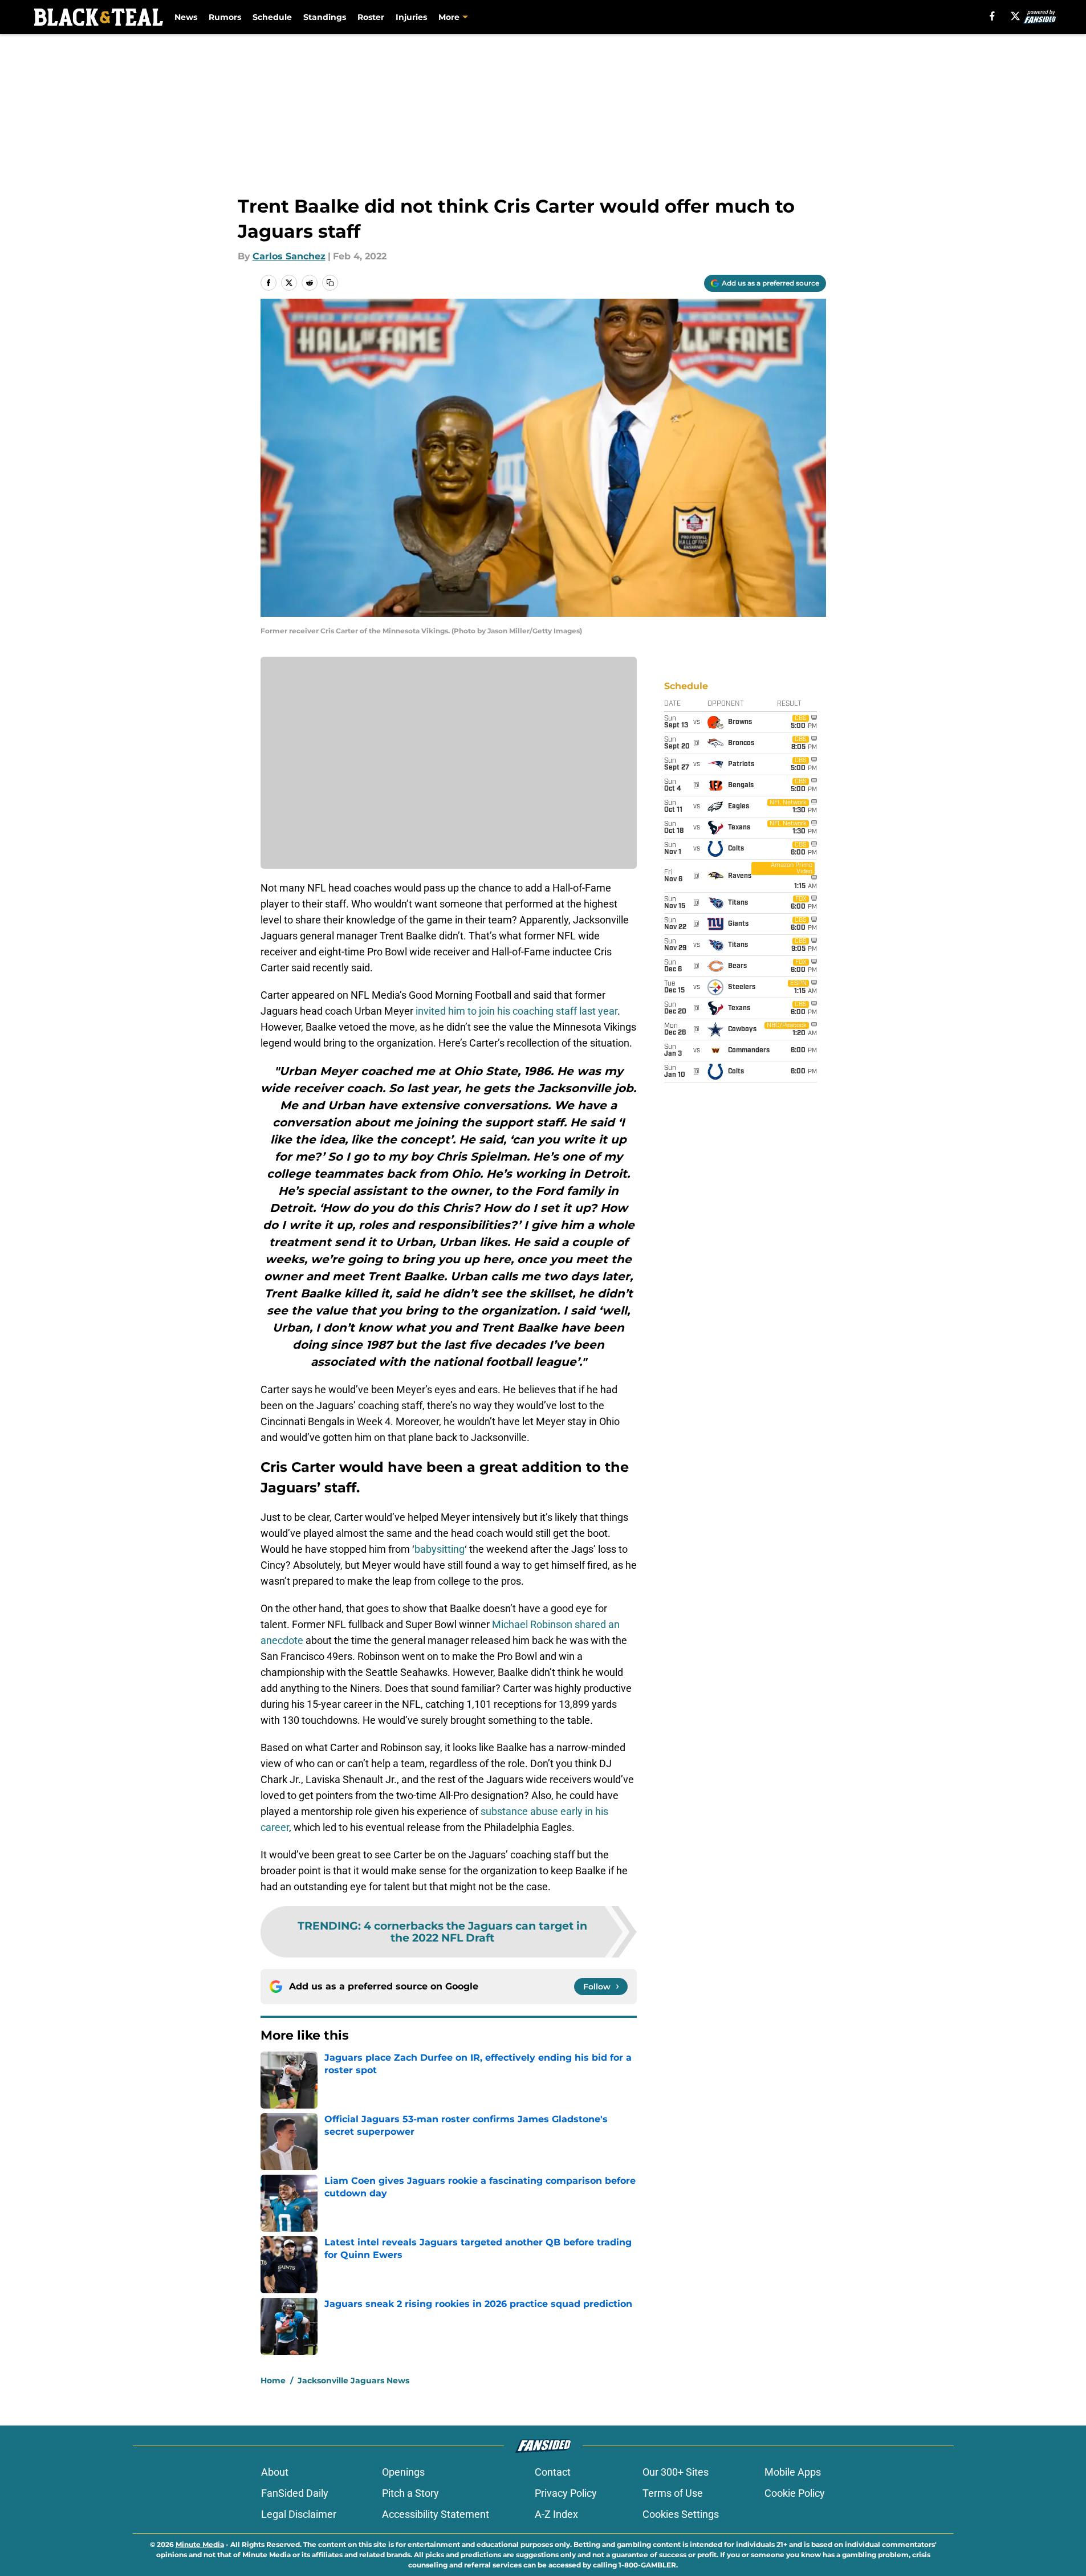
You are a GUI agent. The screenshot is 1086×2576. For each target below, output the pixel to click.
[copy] (330, 283)
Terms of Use (673, 2493)
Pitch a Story (410, 2493)
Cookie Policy (795, 2493)
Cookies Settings (681, 2514)
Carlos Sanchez (289, 256)
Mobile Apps (793, 2472)
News (186, 17)
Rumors (225, 17)
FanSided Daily (295, 2493)
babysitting (440, 1549)
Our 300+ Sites (676, 2472)
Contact (553, 2472)
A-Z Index (556, 2514)
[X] (1015, 16)
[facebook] (992, 16)
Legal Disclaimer (299, 2514)
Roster (371, 17)
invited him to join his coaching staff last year (516, 1011)
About (275, 2472)
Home (273, 2380)
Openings (403, 2472)
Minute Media (200, 2544)
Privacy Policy (566, 2493)
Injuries (411, 17)
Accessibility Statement (436, 2514)
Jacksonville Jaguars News (353, 2380)
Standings (325, 17)
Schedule (272, 17)
